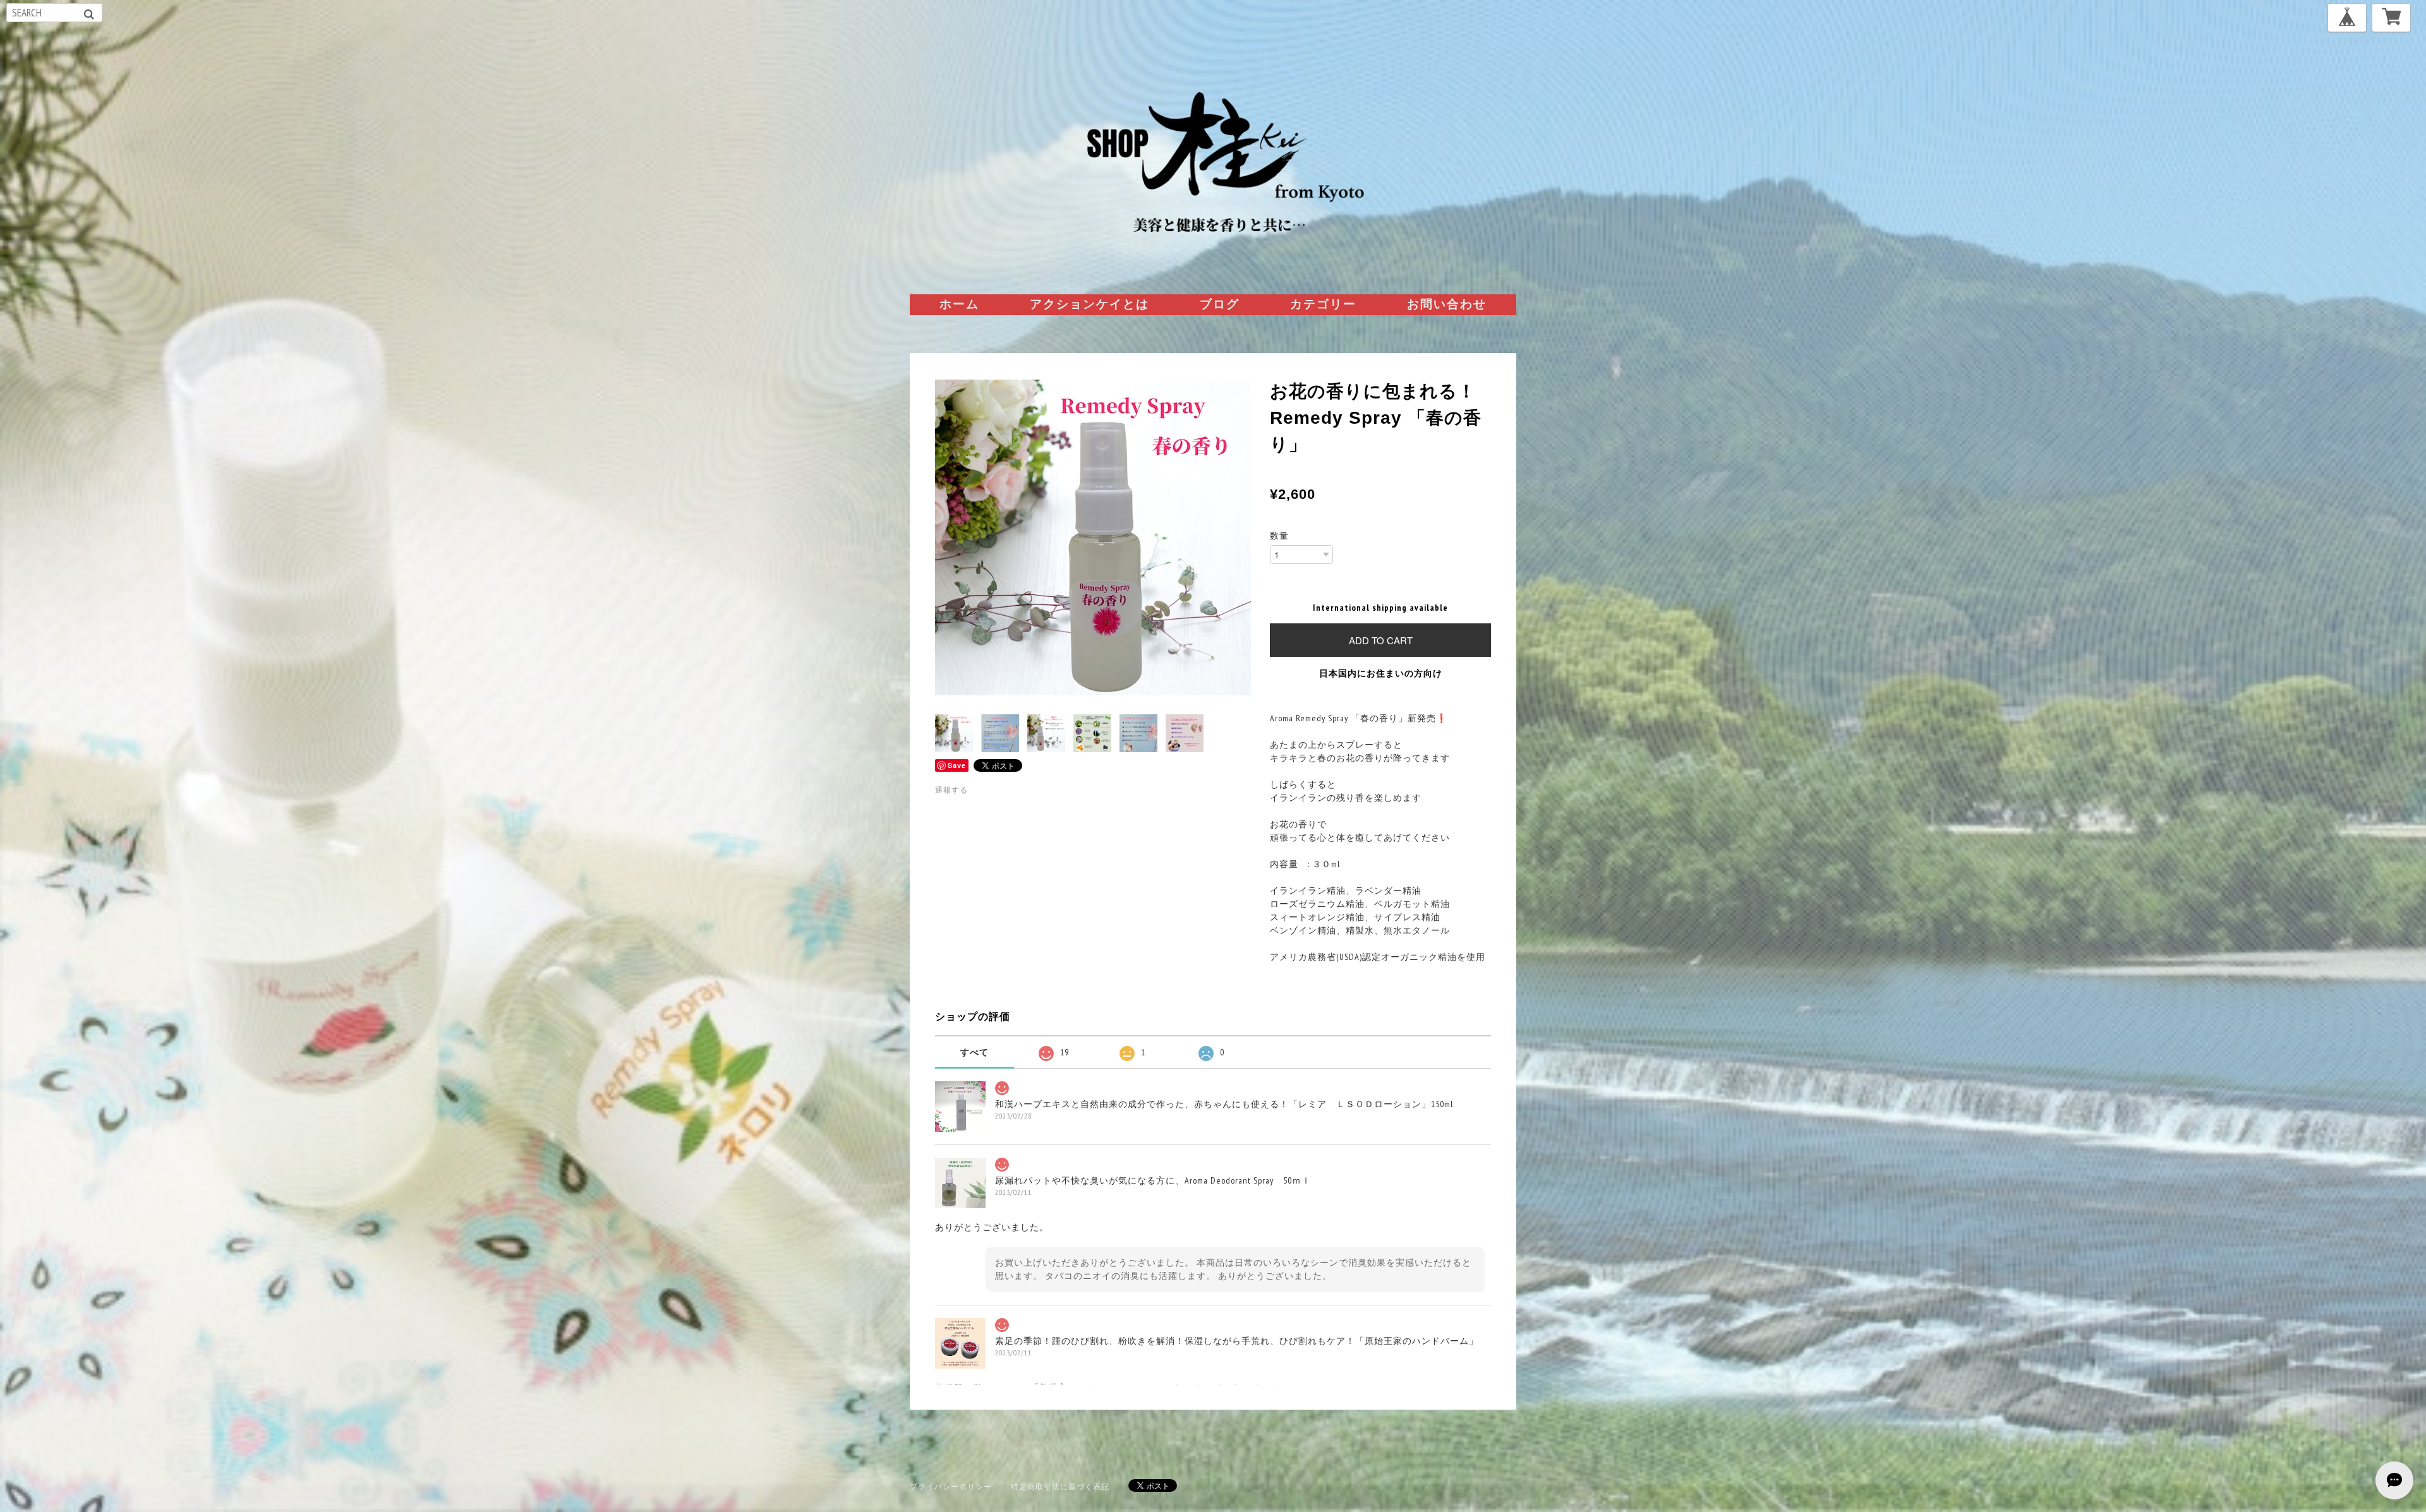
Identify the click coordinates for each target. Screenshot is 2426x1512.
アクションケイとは (1089, 304)
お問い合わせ (1447, 304)
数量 (1279, 536)
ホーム (959, 304)
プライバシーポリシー (951, 1486)
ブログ (1220, 304)
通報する (951, 790)
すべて (975, 1052)
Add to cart (1381, 640)
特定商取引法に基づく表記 (1060, 1486)
